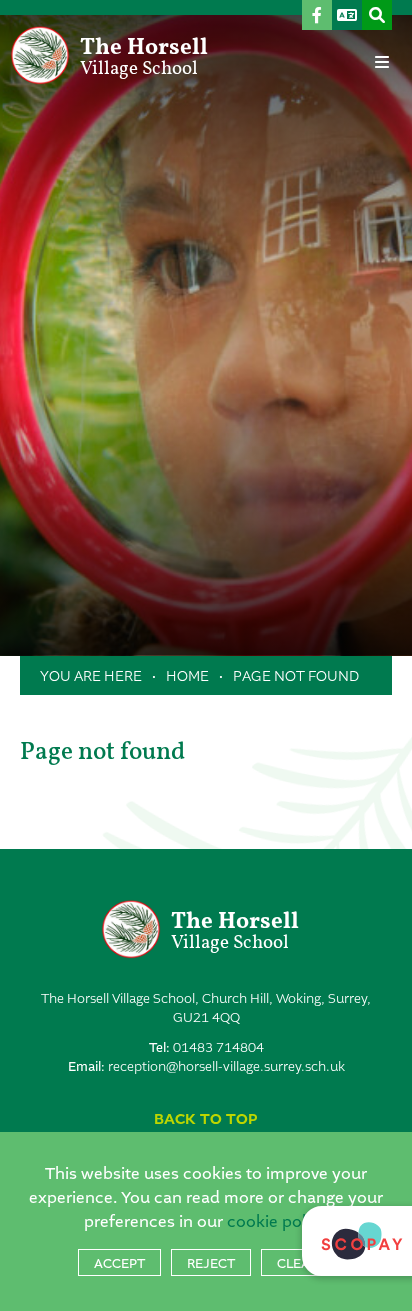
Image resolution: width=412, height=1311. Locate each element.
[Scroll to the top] (206, 1119)
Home (187, 676)
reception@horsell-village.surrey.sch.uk (226, 1066)
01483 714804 (218, 1047)
